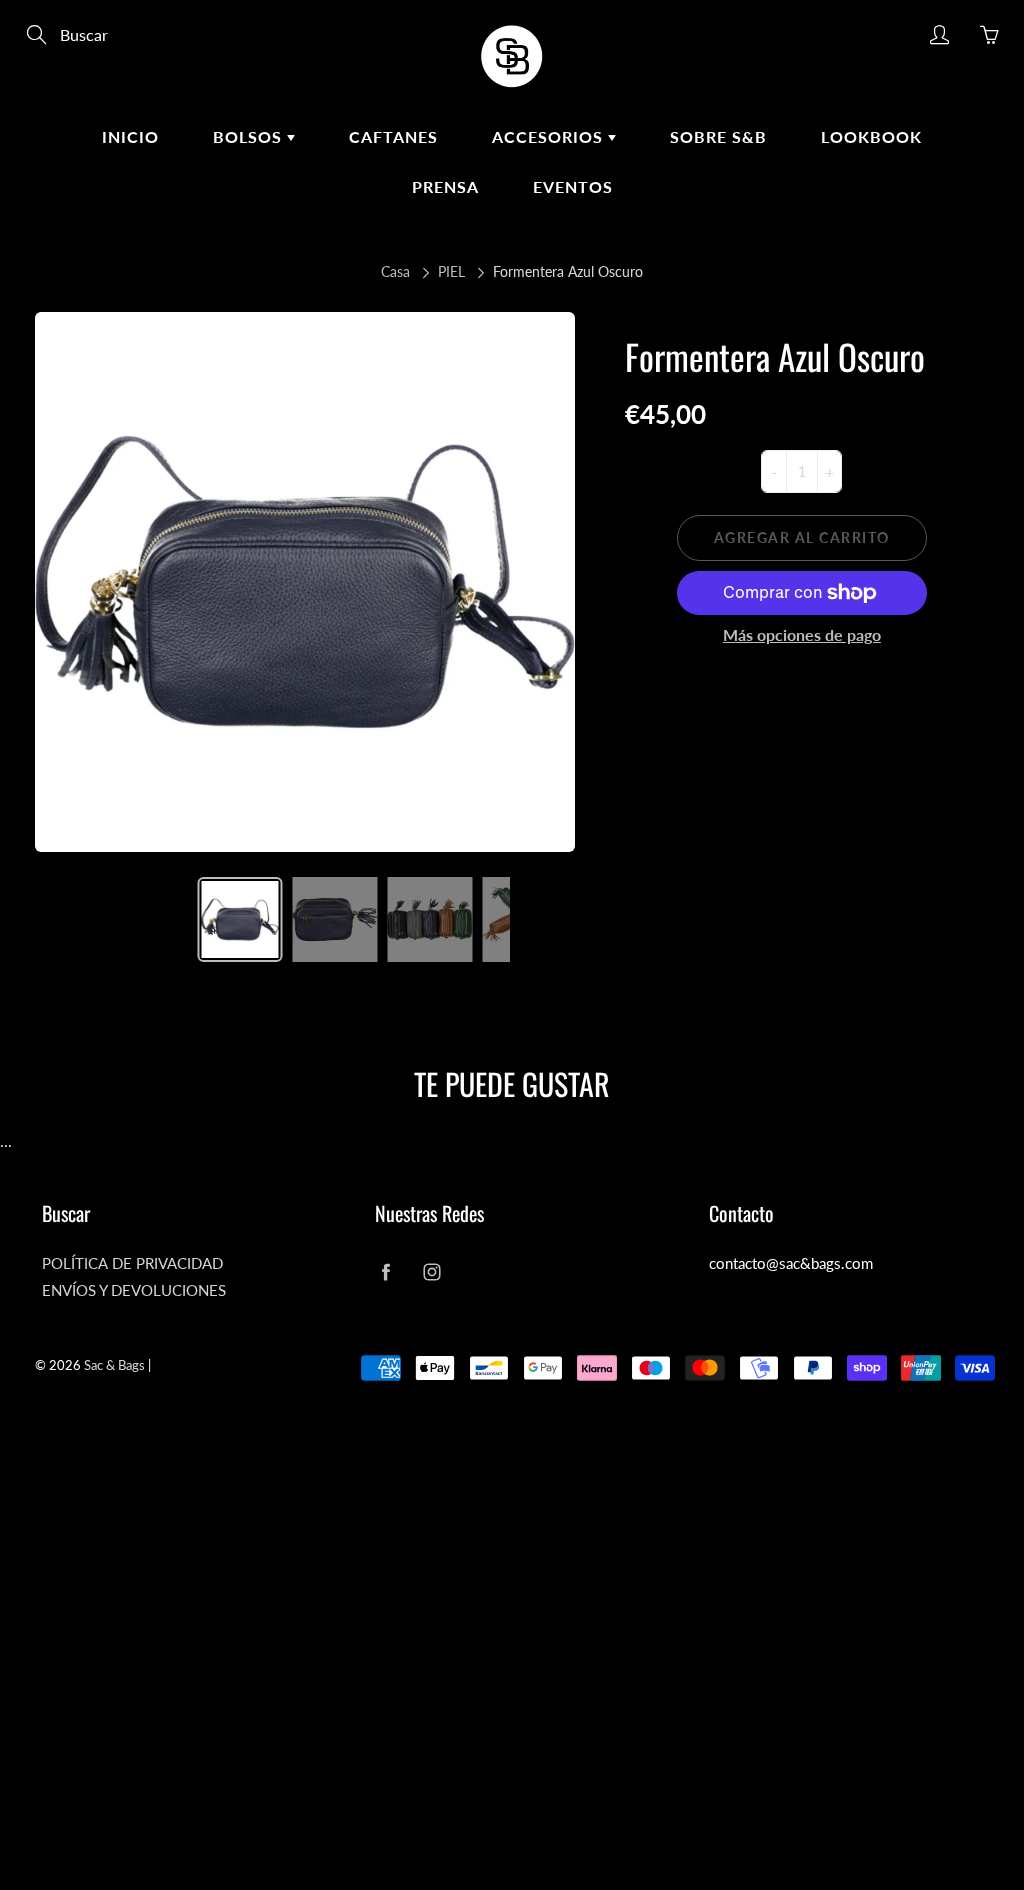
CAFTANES (393, 136)
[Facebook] (385, 1271)
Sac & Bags (114, 1365)
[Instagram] (431, 1271)
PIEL (451, 271)
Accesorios (550, 136)
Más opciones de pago (802, 634)
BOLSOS (250, 136)
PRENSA (445, 186)
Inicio (130, 136)
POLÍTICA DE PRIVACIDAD (132, 1263)
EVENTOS (573, 186)
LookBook (871, 136)
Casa (395, 271)
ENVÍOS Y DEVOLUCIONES (134, 1290)
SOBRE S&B (718, 136)
